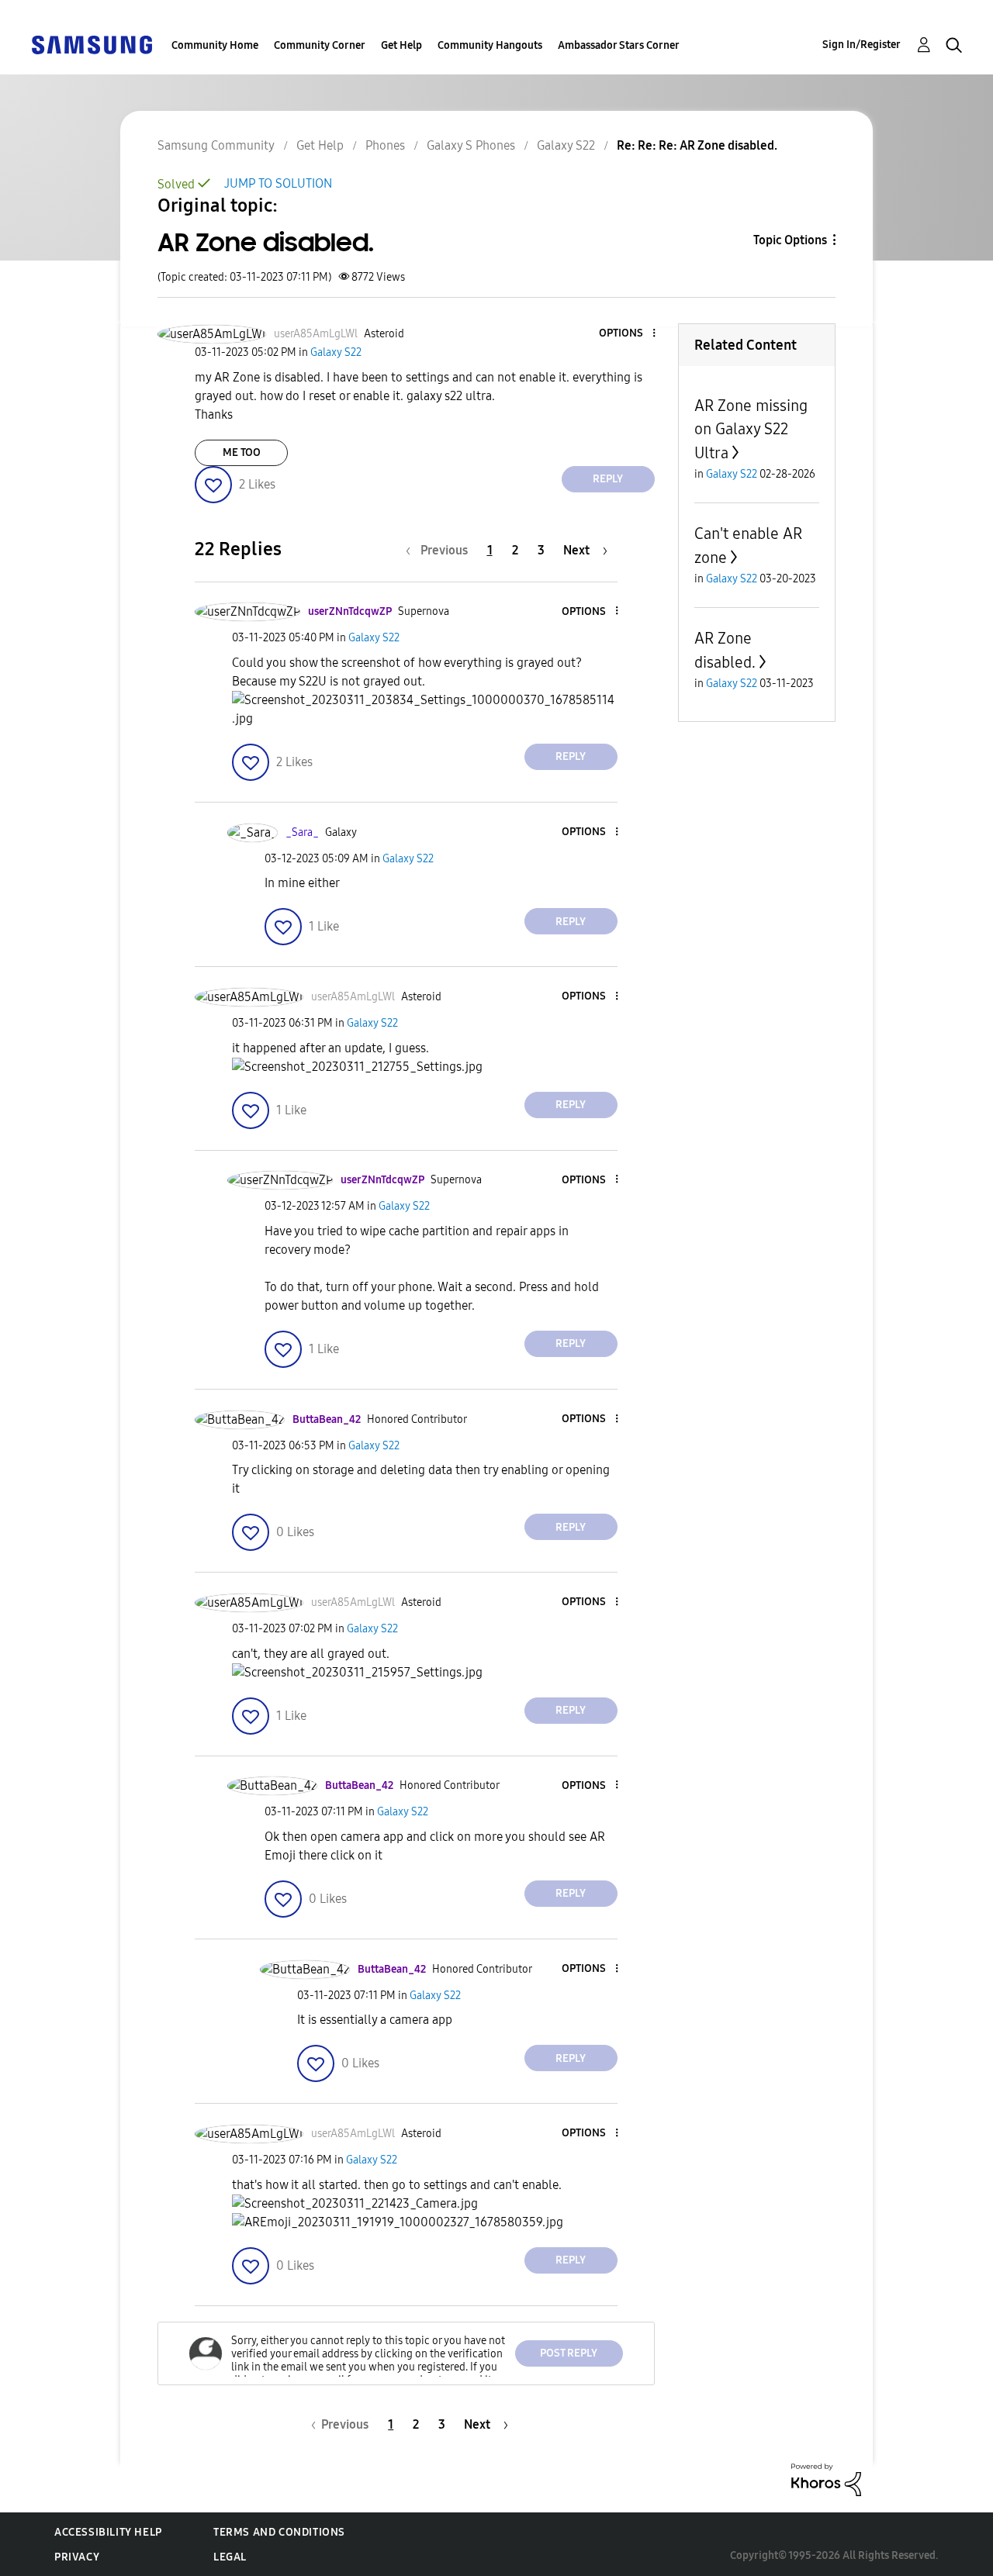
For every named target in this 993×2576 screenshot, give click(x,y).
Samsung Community (216, 145)
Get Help (401, 45)
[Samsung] (92, 44)
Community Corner (320, 45)
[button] (628, 334)
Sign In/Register (862, 45)
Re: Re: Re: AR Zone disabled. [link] (697, 145)
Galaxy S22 (566, 145)
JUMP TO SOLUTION (278, 183)
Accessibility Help (108, 2532)
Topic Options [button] (790, 240)
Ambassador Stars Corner (619, 45)
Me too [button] (242, 452)
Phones (385, 145)
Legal (230, 2557)
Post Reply (569, 2353)
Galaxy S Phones (471, 145)
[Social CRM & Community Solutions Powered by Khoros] (826, 2479)
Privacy (77, 2557)
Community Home (215, 45)
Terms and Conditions (279, 2532)
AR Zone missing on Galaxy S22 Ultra (751, 429)
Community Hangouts (490, 45)
